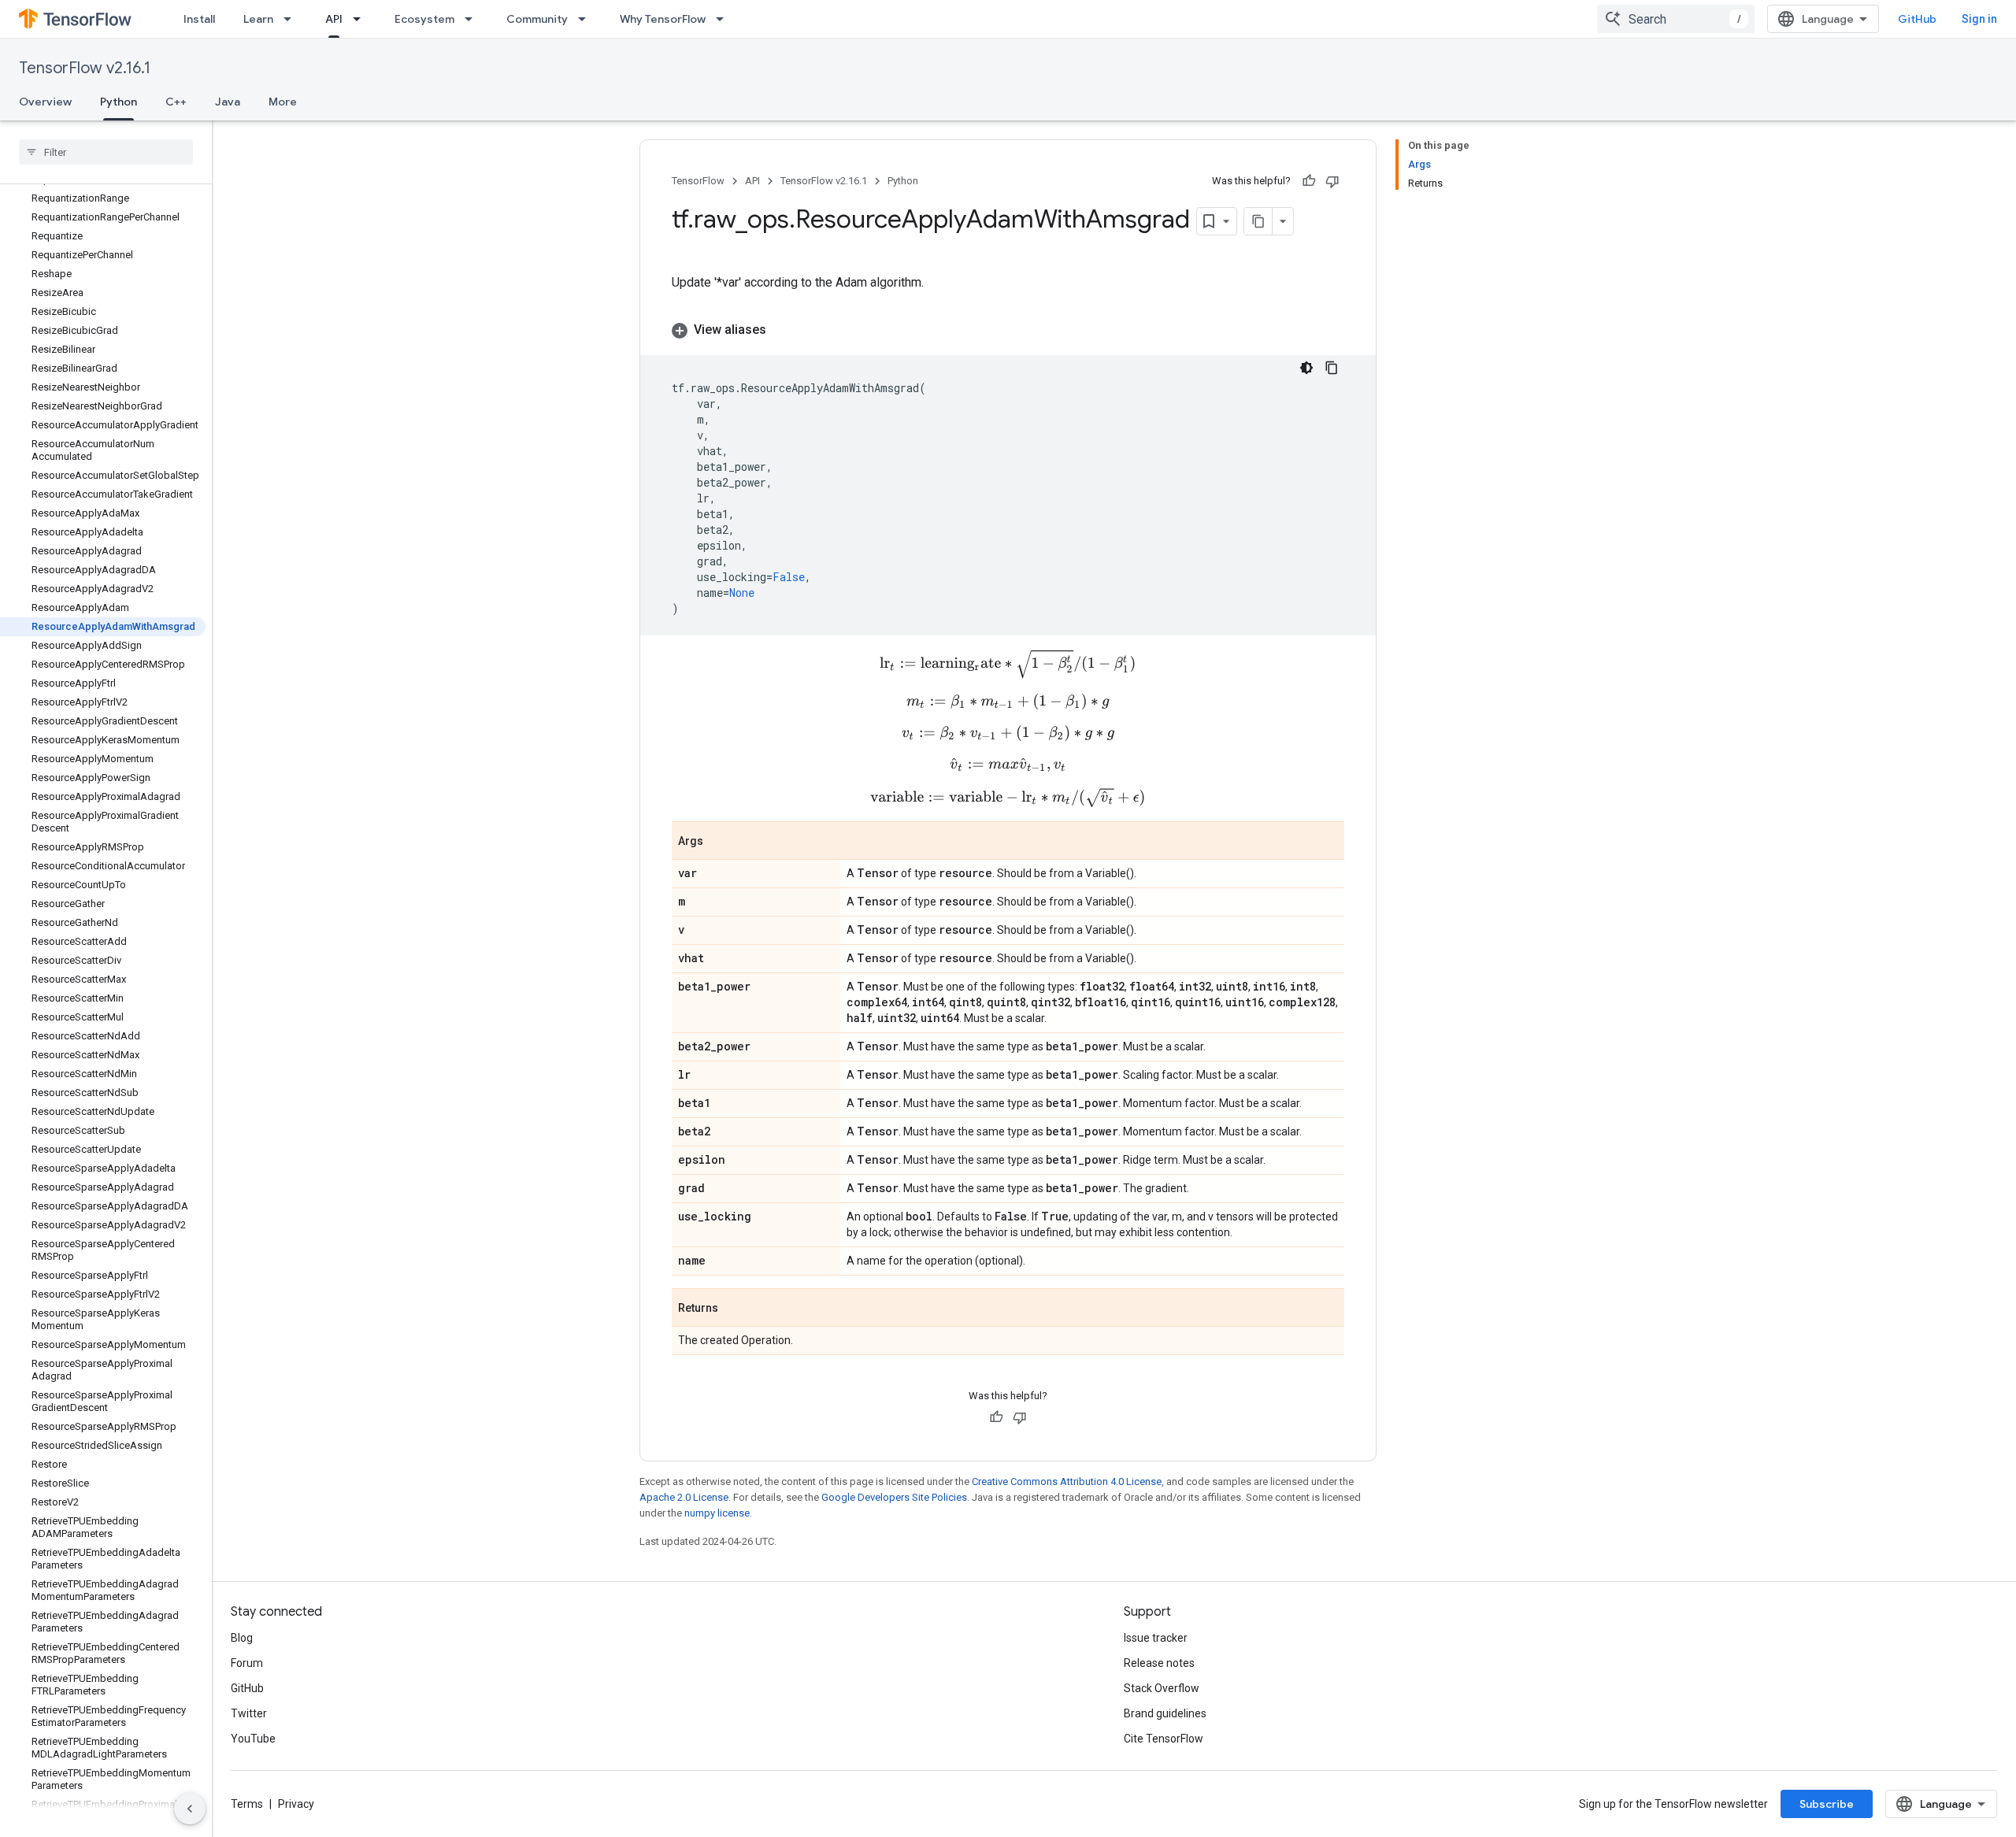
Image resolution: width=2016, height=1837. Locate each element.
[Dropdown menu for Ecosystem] (473, 19)
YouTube (253, 1739)
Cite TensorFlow (1164, 1739)
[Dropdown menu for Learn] (292, 19)
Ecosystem (424, 19)
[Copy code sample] (1332, 368)
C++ (176, 102)
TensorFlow (698, 181)
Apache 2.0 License (684, 1497)
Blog (242, 1638)
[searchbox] (106, 152)
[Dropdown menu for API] (361, 19)
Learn (258, 19)
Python (119, 102)
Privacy (296, 1804)
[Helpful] (1309, 181)
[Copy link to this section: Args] (719, 842)
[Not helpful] (1332, 181)
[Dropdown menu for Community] (587, 19)
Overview (45, 102)
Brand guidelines (1165, 1713)
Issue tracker (1156, 1638)
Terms (247, 1804)
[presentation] (1008, 664)
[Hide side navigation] (190, 1809)
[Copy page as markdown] (1258, 221)
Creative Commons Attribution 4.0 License (1067, 1481)
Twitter (249, 1713)
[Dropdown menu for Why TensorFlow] (724, 19)
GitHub (1917, 19)
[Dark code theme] (1306, 368)
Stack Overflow (1162, 1688)
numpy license (717, 1513)
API (334, 19)
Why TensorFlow (663, 19)
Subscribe (1827, 1804)
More (283, 102)
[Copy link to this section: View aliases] (782, 330)
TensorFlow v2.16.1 (85, 68)
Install (199, 19)
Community (537, 19)
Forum (247, 1663)
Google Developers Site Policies (894, 1497)
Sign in (1979, 19)
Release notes (1159, 1663)
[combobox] (1676, 19)
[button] (1008, 330)
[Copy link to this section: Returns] (734, 1309)
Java (228, 102)
